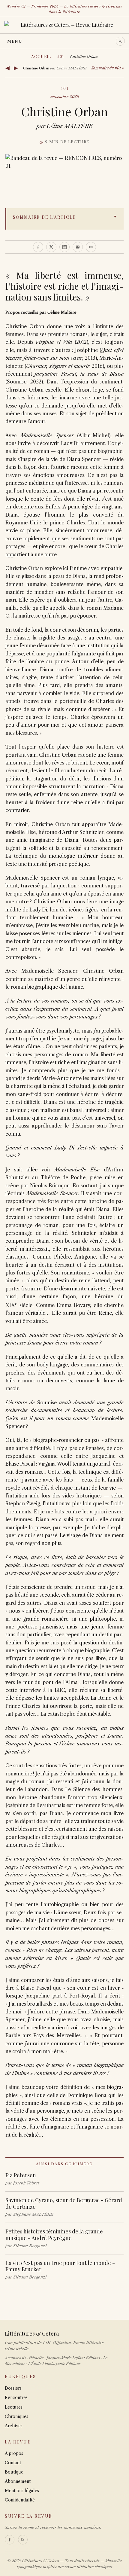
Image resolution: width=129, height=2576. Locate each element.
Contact (13, 2463)
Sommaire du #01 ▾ (107, 68)
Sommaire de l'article (44, 217)
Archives (14, 2426)
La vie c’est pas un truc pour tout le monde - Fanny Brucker (60, 2266)
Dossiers (13, 2388)
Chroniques (16, 2416)
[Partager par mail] (78, 247)
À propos (14, 2453)
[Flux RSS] (23, 2540)
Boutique (14, 2472)
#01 (61, 57)
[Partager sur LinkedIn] (64, 247)
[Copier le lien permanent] (91, 247)
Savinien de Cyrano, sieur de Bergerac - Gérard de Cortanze (64, 2203)
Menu (15, 41)
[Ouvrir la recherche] (120, 41)
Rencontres (16, 2397)
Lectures (14, 2407)
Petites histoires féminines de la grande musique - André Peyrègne (54, 2235)
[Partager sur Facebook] (38, 247)
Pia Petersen (21, 2175)
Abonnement (18, 2481)
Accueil (41, 57)
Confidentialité (20, 2500)
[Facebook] (10, 2540)
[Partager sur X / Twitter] (51, 247)
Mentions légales (22, 2491)
